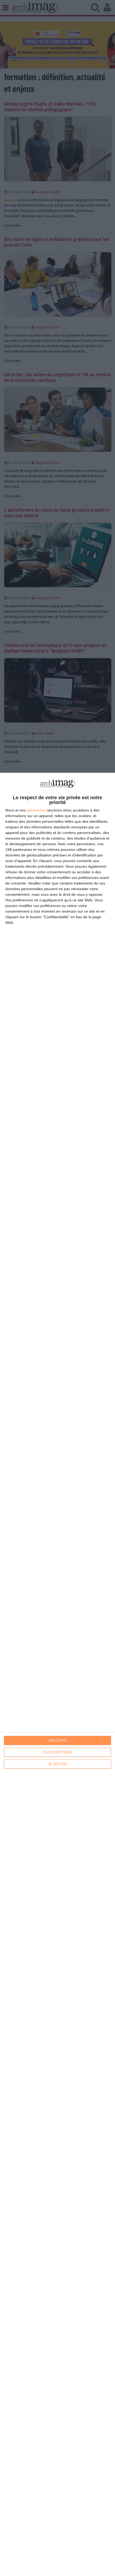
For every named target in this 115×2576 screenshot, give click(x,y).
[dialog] (57, 1674)
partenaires (36, 810)
